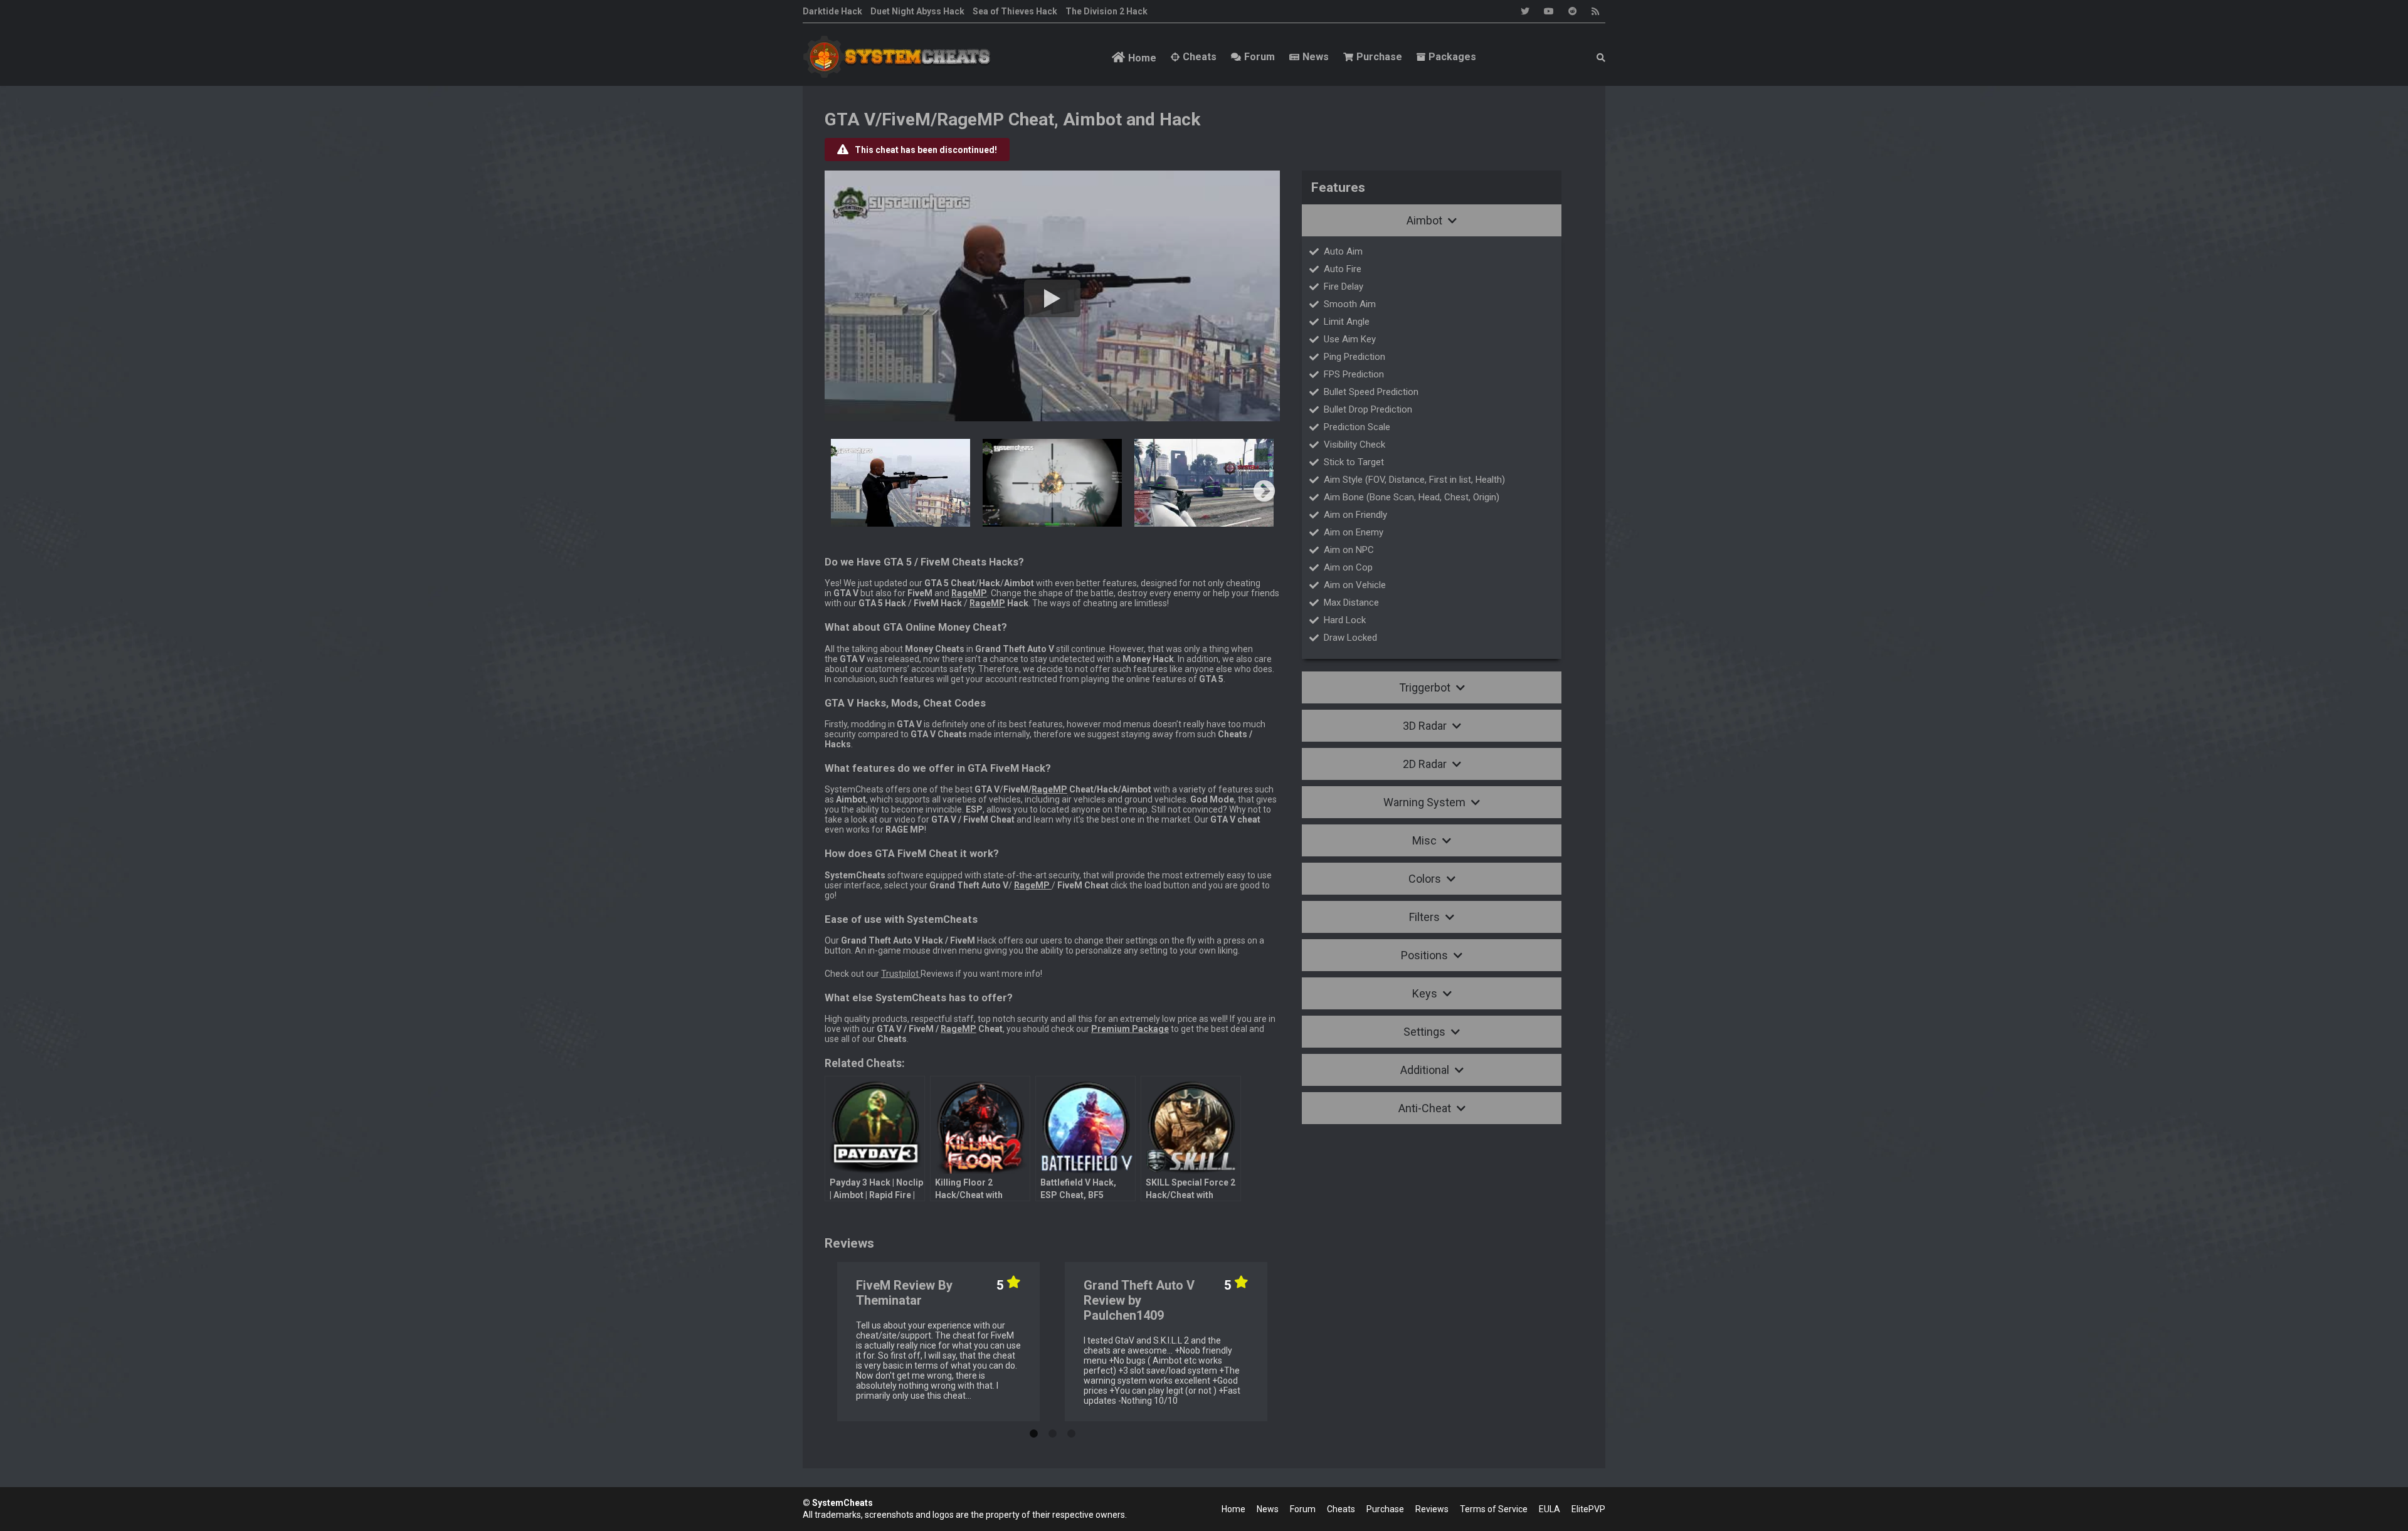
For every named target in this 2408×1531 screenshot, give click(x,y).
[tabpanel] (938, 1342)
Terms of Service (1494, 1509)
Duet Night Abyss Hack (917, 11)
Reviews (1432, 1509)
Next (1264, 492)
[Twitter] (1525, 11)
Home (1142, 58)
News (1316, 57)
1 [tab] (1033, 1431)
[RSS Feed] (1595, 11)
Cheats (1200, 57)
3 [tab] (1071, 1431)
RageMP (987, 603)
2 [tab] (1052, 1431)
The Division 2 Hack (1106, 11)
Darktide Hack (832, 11)
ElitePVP (1588, 1509)
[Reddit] (1573, 11)
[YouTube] (1549, 11)
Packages (1452, 57)
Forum (1259, 57)
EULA (1550, 1509)
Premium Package (1130, 1029)
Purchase (1379, 57)
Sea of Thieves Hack (1015, 11)
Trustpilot (901, 974)
